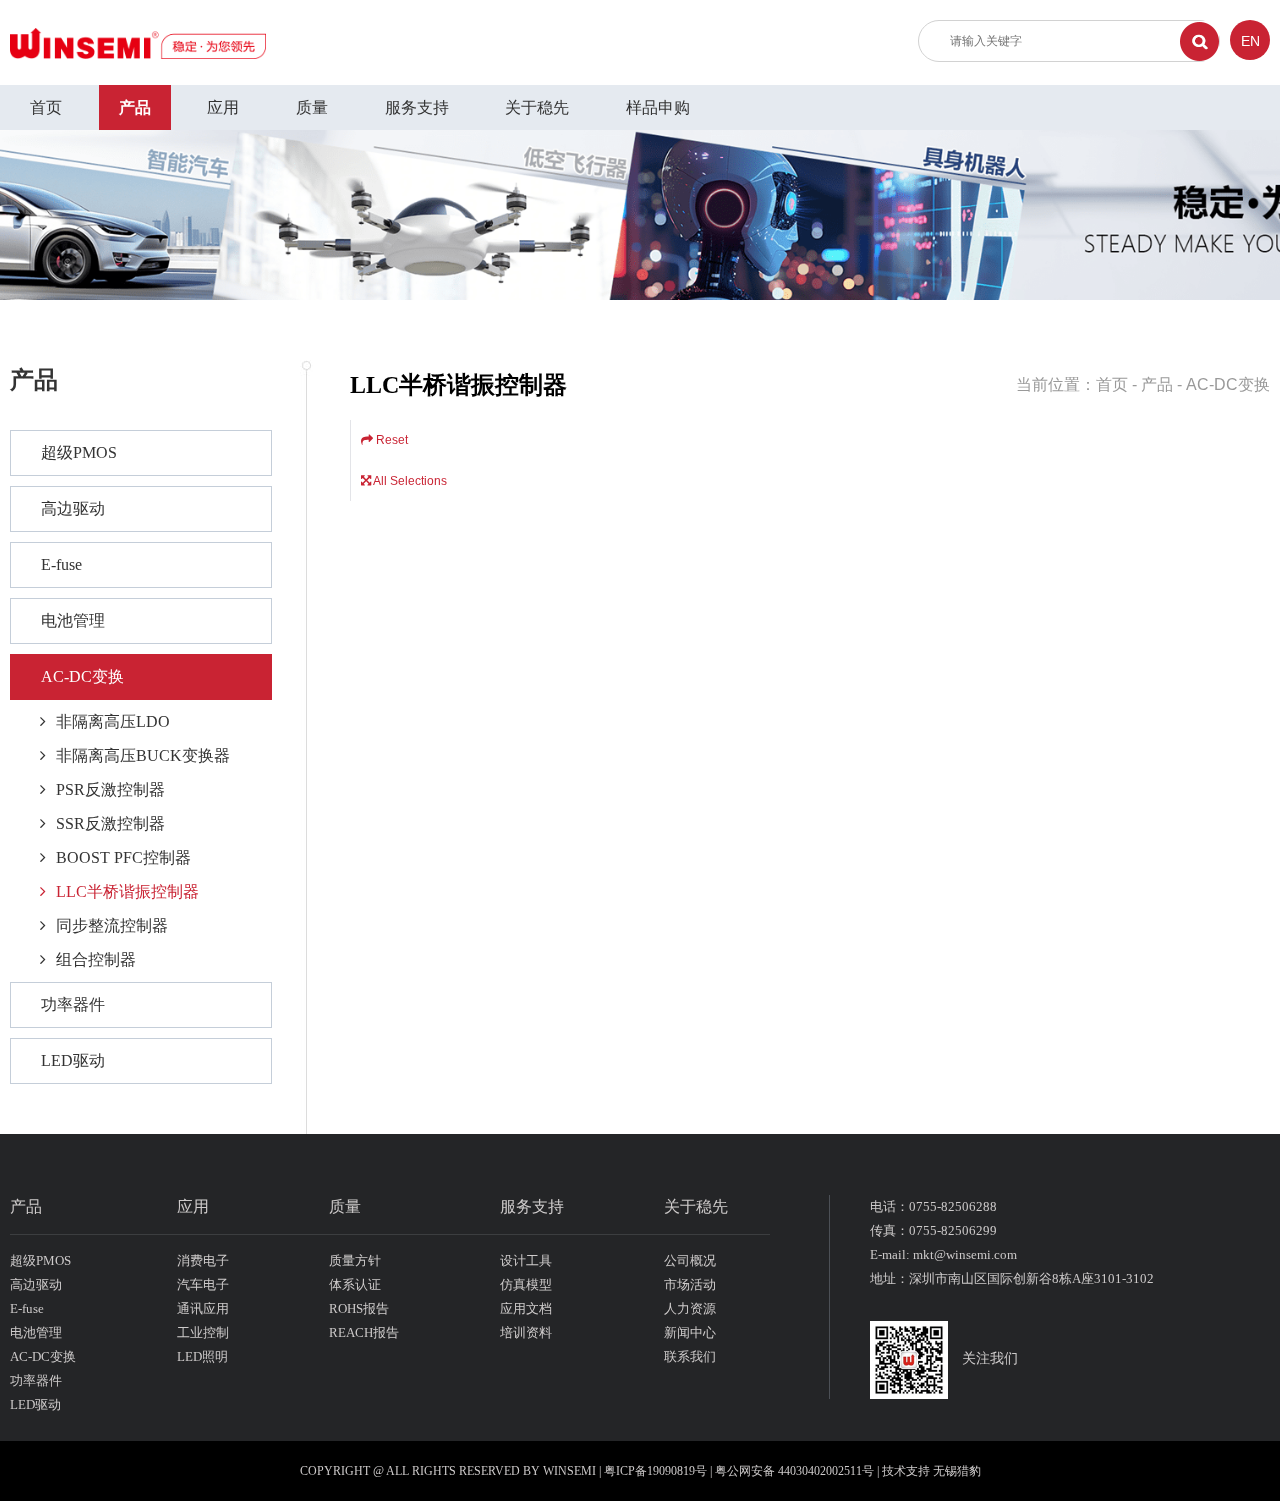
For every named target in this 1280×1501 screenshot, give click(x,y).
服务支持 (417, 107)
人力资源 (690, 1308)
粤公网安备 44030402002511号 (796, 1471)
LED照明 (202, 1356)
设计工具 (526, 1260)
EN (1250, 41)
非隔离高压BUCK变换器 (143, 755)
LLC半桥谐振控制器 (127, 891)
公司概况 (690, 1260)
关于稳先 (537, 107)
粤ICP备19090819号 (655, 1471)
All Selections (409, 481)
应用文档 (526, 1308)
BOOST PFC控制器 (123, 857)
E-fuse (61, 564)
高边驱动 (73, 508)
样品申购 (658, 107)
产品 (135, 107)
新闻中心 (690, 1332)
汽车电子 (203, 1284)
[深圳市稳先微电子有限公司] (138, 42)
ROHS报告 (359, 1308)
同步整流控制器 (112, 925)
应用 (223, 107)
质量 (312, 107)
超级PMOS (79, 452)
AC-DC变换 (82, 676)
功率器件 (73, 1004)
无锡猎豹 (957, 1471)
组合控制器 (96, 959)
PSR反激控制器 (110, 789)
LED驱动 (73, 1060)
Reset (390, 440)
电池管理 (73, 620)
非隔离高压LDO (113, 721)
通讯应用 (203, 1308)
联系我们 (690, 1356)
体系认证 (355, 1284)
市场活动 (690, 1284)
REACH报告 (364, 1332)
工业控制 (203, 1332)
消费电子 (203, 1260)
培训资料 (526, 1332)
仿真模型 (526, 1284)
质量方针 (355, 1260)
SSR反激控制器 (110, 823)
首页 (46, 107)
